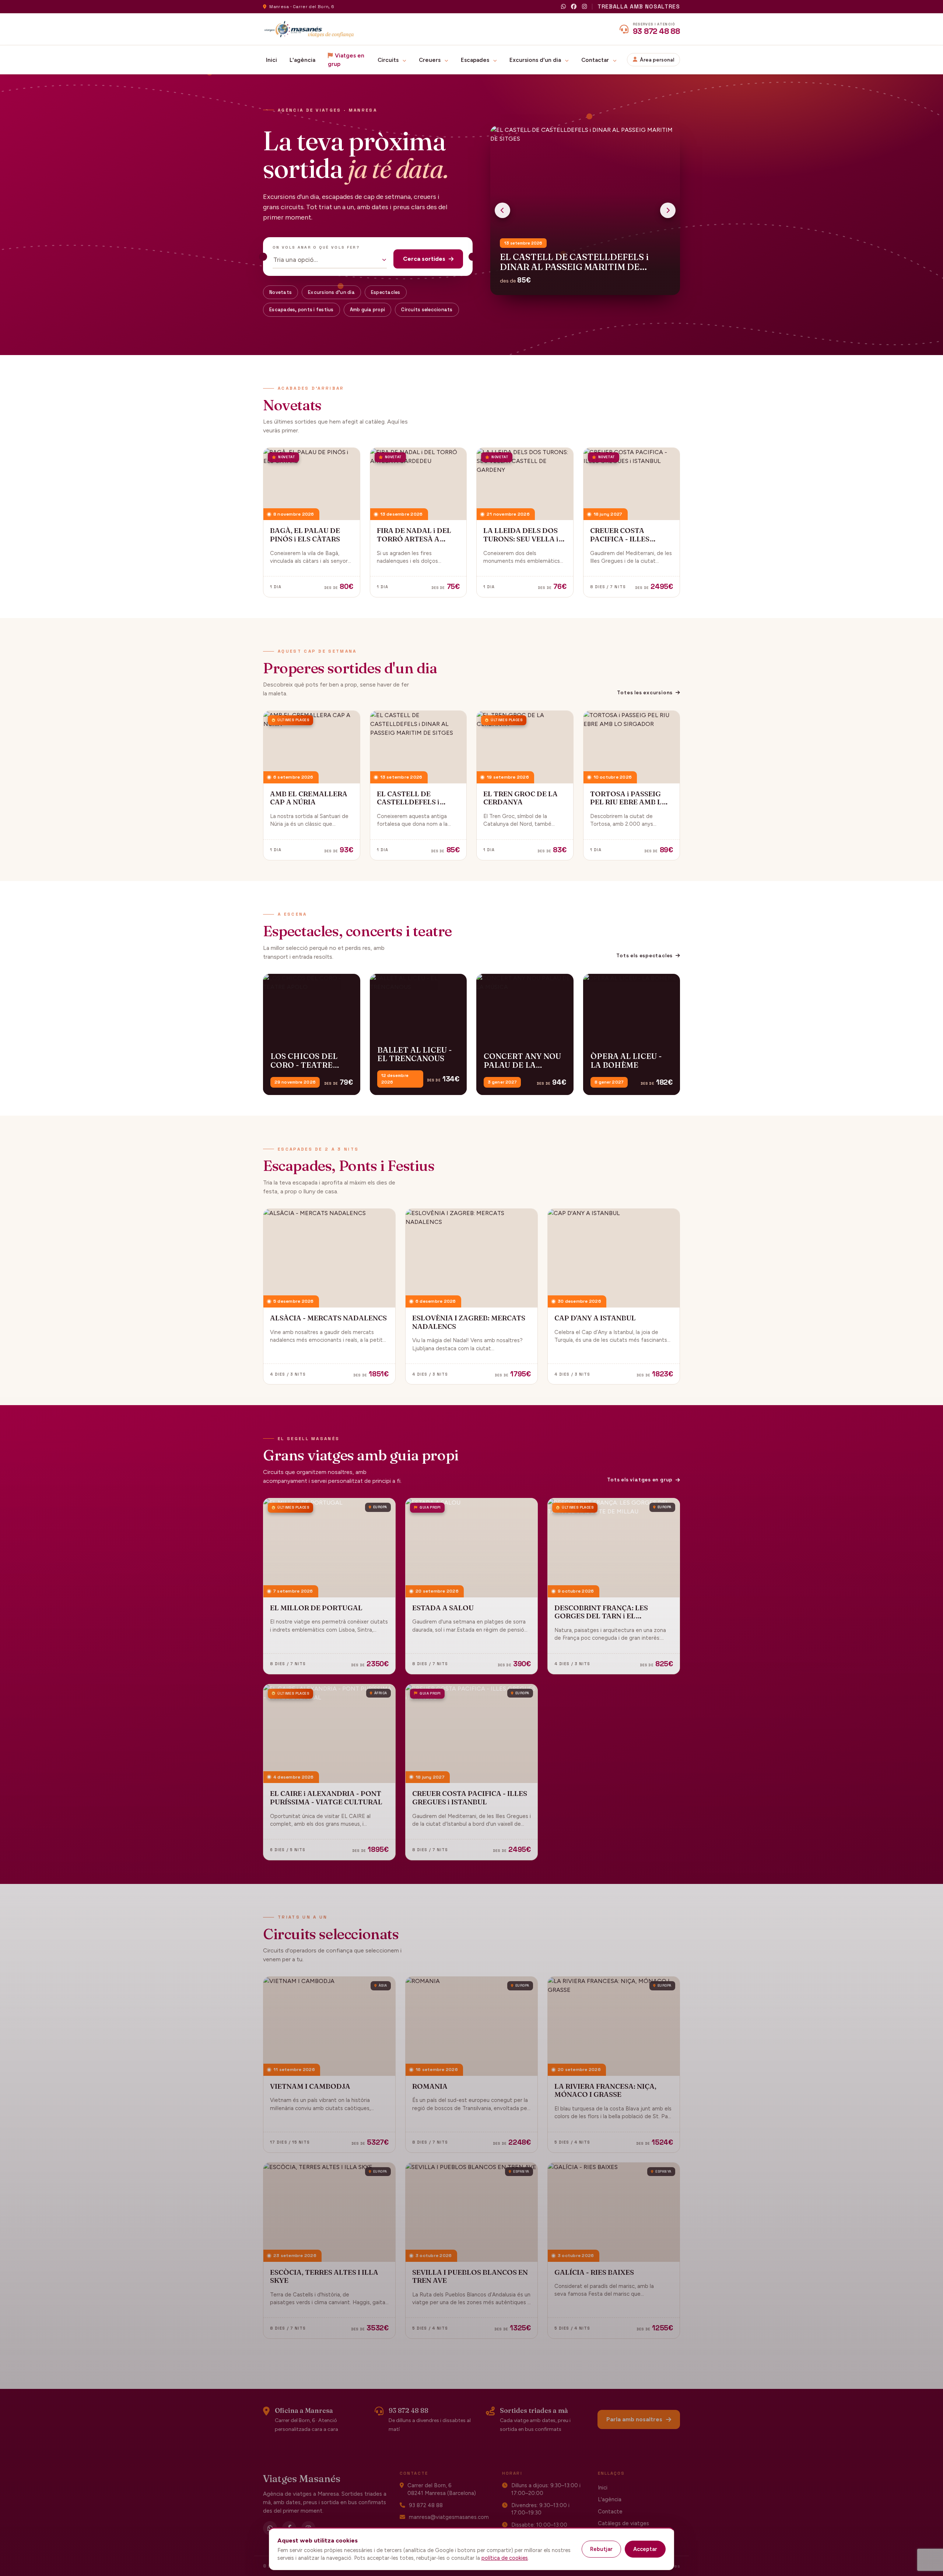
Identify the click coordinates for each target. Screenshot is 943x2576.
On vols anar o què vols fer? (316, 247)
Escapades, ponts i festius (302, 310)
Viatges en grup (346, 60)
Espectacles (386, 292)
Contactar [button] (596, 60)
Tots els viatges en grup (640, 1480)
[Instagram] (584, 7)
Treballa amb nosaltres (639, 6)
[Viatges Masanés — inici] (309, 29)
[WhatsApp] (563, 7)
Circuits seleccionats (427, 310)
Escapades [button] (476, 60)
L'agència (302, 60)
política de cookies (505, 2558)
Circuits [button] (389, 60)
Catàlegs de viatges (623, 2523)
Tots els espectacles (644, 956)
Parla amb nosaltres (634, 2419)
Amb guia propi (368, 310)
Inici (271, 60)
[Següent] (668, 210)
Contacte (610, 2512)
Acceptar (645, 2549)
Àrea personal (657, 60)
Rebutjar (601, 2549)
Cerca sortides (424, 259)
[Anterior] (502, 210)
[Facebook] (574, 7)
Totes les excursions (645, 693)
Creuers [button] (430, 60)
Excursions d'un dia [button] (536, 60)
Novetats (281, 292)
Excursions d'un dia (331, 292)
